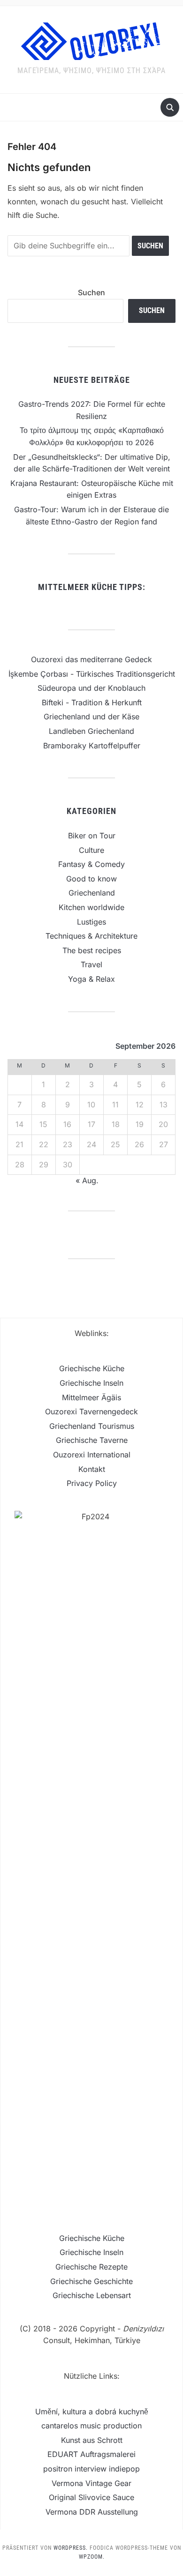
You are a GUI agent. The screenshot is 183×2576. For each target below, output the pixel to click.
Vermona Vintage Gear (91, 2483)
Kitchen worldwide (91, 907)
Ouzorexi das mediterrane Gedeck (91, 659)
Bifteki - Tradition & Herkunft (92, 702)
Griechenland (92, 893)
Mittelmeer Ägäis (91, 1397)
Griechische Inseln (91, 1383)
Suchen (91, 292)
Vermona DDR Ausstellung (92, 2512)
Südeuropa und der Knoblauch (91, 688)
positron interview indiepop (91, 2469)
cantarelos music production (91, 2426)
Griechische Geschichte (91, 2281)
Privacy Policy (92, 1483)
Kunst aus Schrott (92, 2440)
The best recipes (92, 950)
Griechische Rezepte (91, 2267)
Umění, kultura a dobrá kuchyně (92, 2412)
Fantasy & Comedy (91, 864)
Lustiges (91, 922)
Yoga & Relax (91, 979)
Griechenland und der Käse (91, 717)
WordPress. (71, 2548)
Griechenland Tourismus (92, 1426)
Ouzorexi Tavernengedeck (91, 1411)
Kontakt (92, 1469)
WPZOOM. (92, 2557)
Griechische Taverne (92, 1440)
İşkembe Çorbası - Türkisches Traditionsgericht (92, 674)
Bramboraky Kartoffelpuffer (92, 746)
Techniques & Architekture (91, 936)
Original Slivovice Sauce (91, 2497)
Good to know (91, 879)
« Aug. (87, 1180)
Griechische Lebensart (92, 2295)
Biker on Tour (92, 836)
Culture (91, 850)
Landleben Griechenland (91, 731)
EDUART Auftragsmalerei (91, 2454)
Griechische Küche (92, 1368)
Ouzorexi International (92, 1455)
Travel (91, 964)
